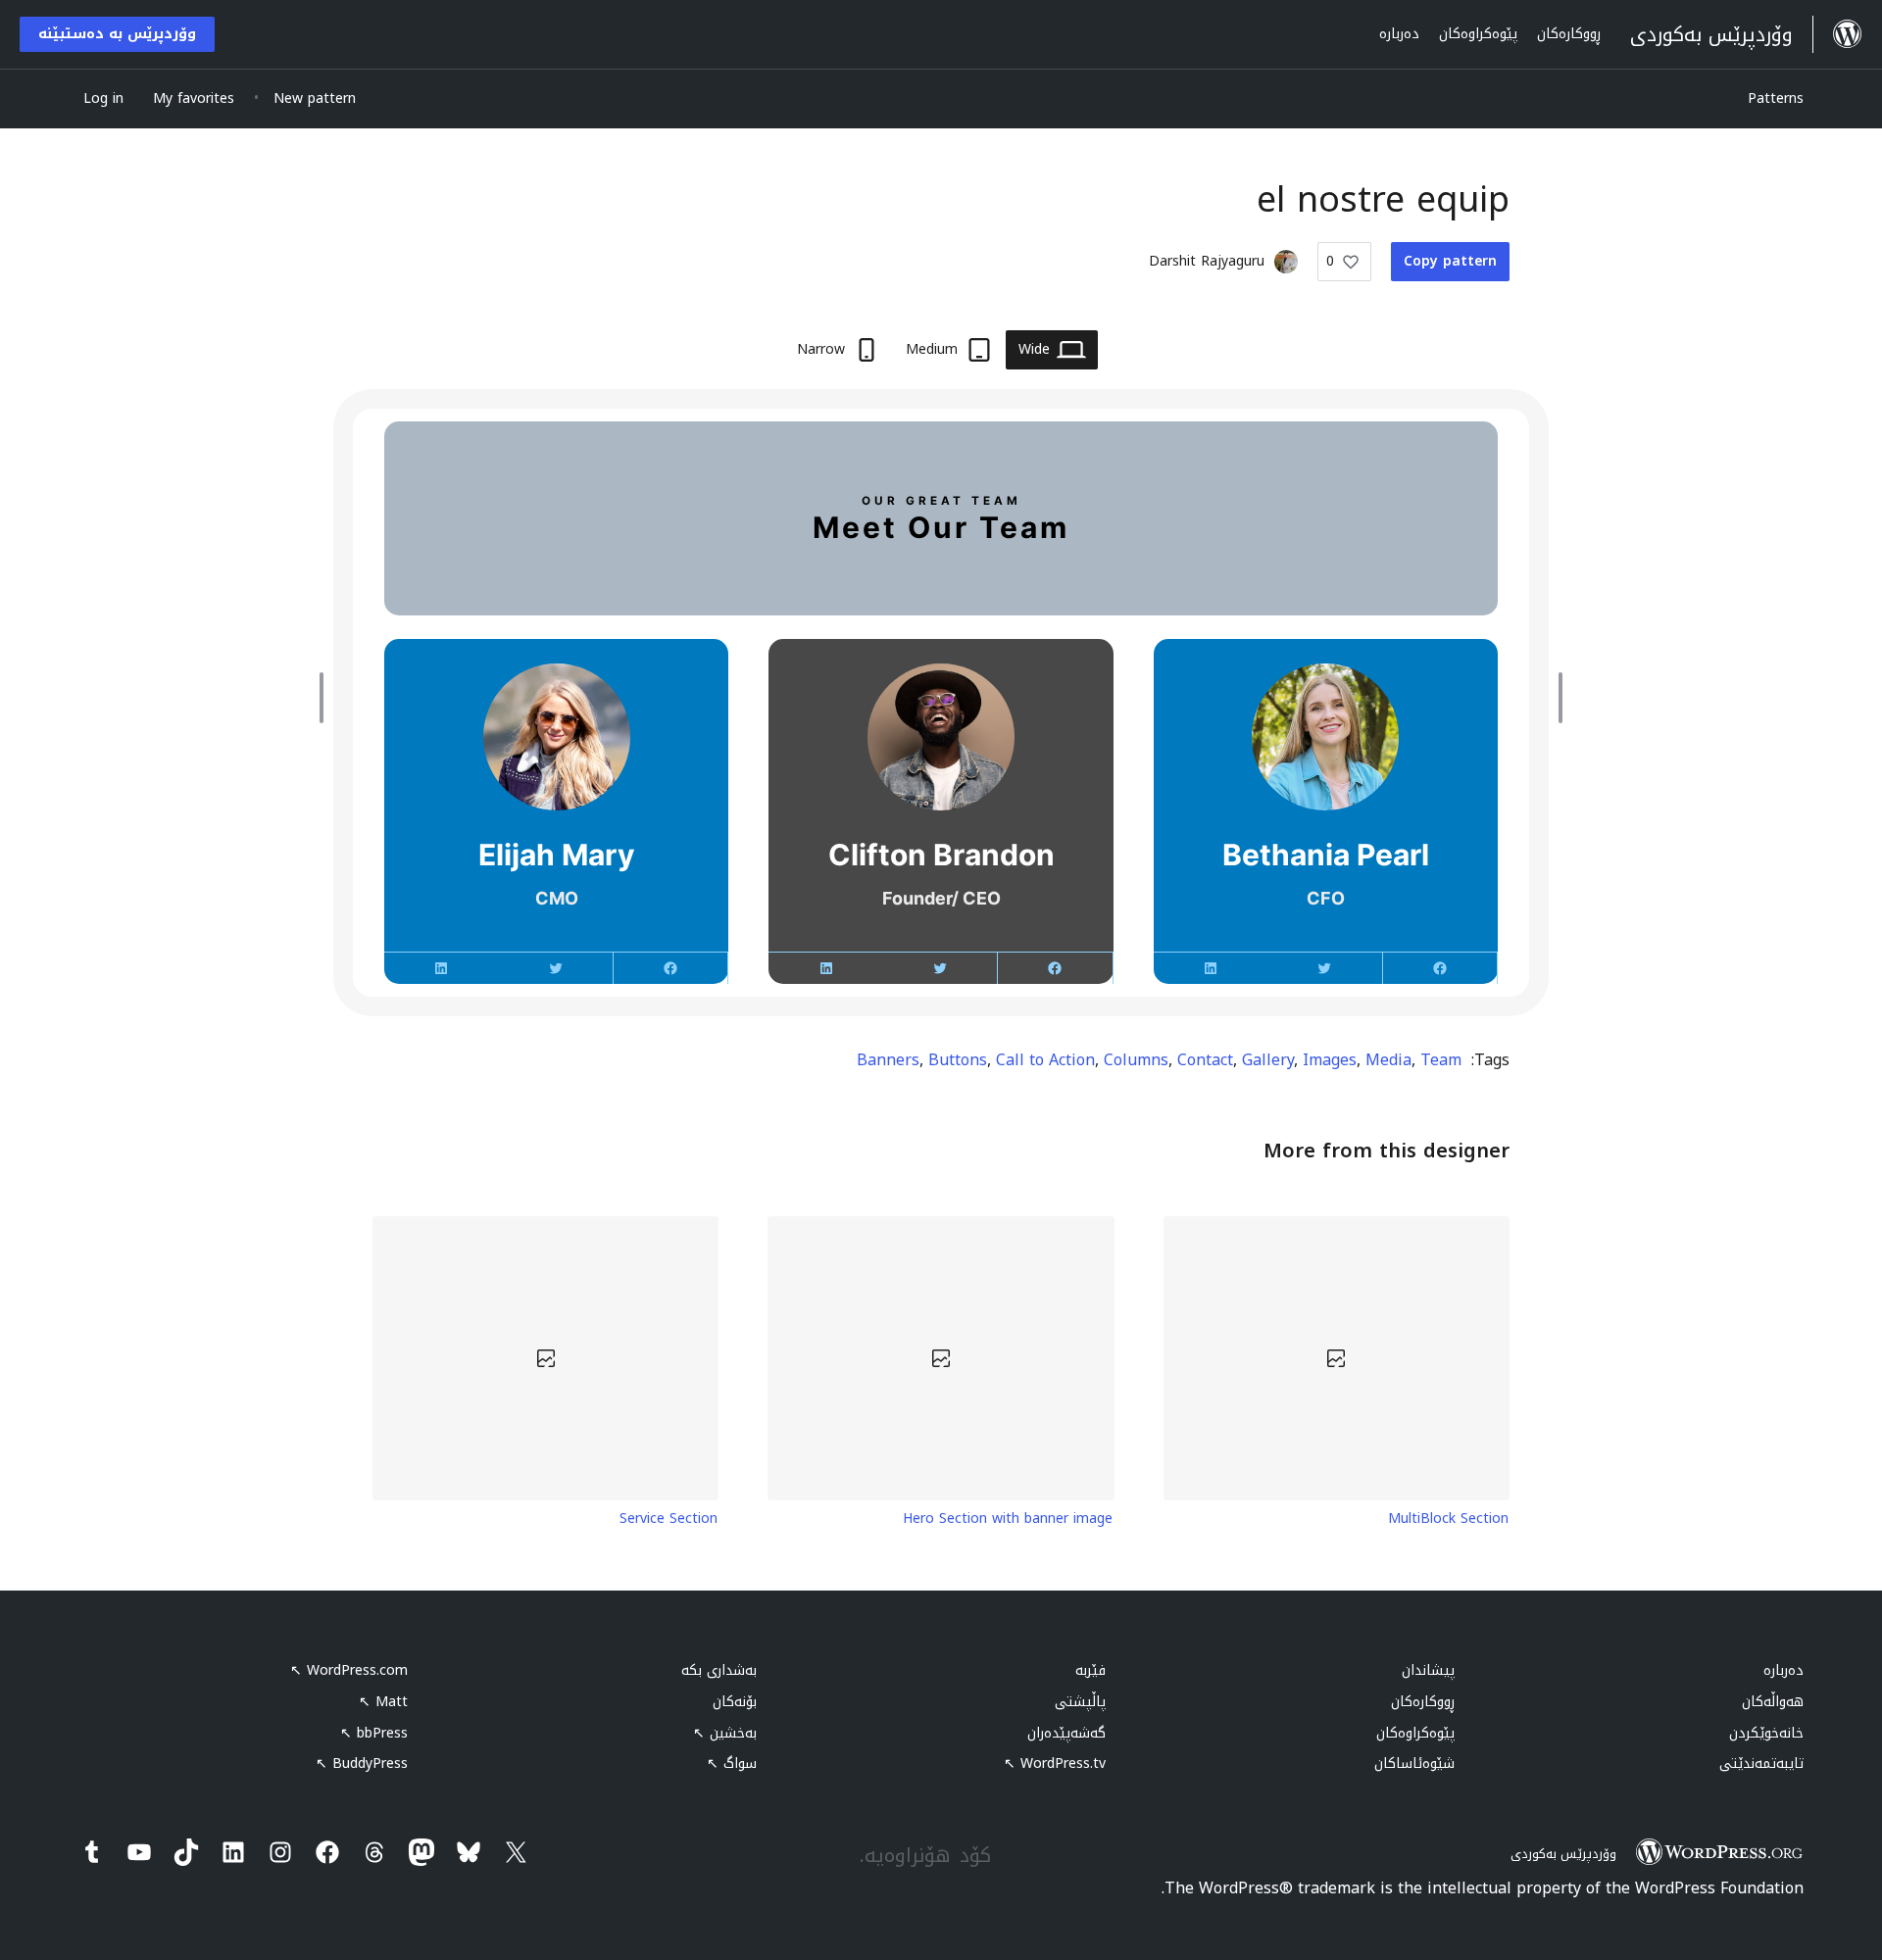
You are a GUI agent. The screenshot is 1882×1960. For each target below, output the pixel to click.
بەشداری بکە (719, 1670)
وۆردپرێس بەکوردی (1563, 1854)
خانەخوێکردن (1766, 1733)
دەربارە (1783, 1670)
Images (1330, 1060)
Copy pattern (1450, 261)
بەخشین (725, 1733)
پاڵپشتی (1080, 1702)
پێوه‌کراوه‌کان (1415, 1733)
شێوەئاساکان (1414, 1764)
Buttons (958, 1060)
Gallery (1268, 1060)
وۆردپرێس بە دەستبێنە (117, 34)
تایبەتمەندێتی (1761, 1764)
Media (1388, 1060)
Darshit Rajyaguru (1207, 261)
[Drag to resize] (1556, 698)
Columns (1136, 1060)
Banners (888, 1060)
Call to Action (1045, 1060)
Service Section (669, 1519)
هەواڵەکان (1773, 1702)
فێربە (1090, 1670)
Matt (383, 1702)
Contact (1205, 1060)
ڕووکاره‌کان (1423, 1702)
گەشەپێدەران (1066, 1733)
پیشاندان (1428, 1670)
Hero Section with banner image (1008, 1519)
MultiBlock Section (1448, 1519)
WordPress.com (349, 1670)
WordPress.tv (1055, 1764)
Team (1441, 1060)
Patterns (1776, 98)
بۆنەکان (735, 1702)
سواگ (732, 1764)
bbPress (374, 1733)
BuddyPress (362, 1764)
